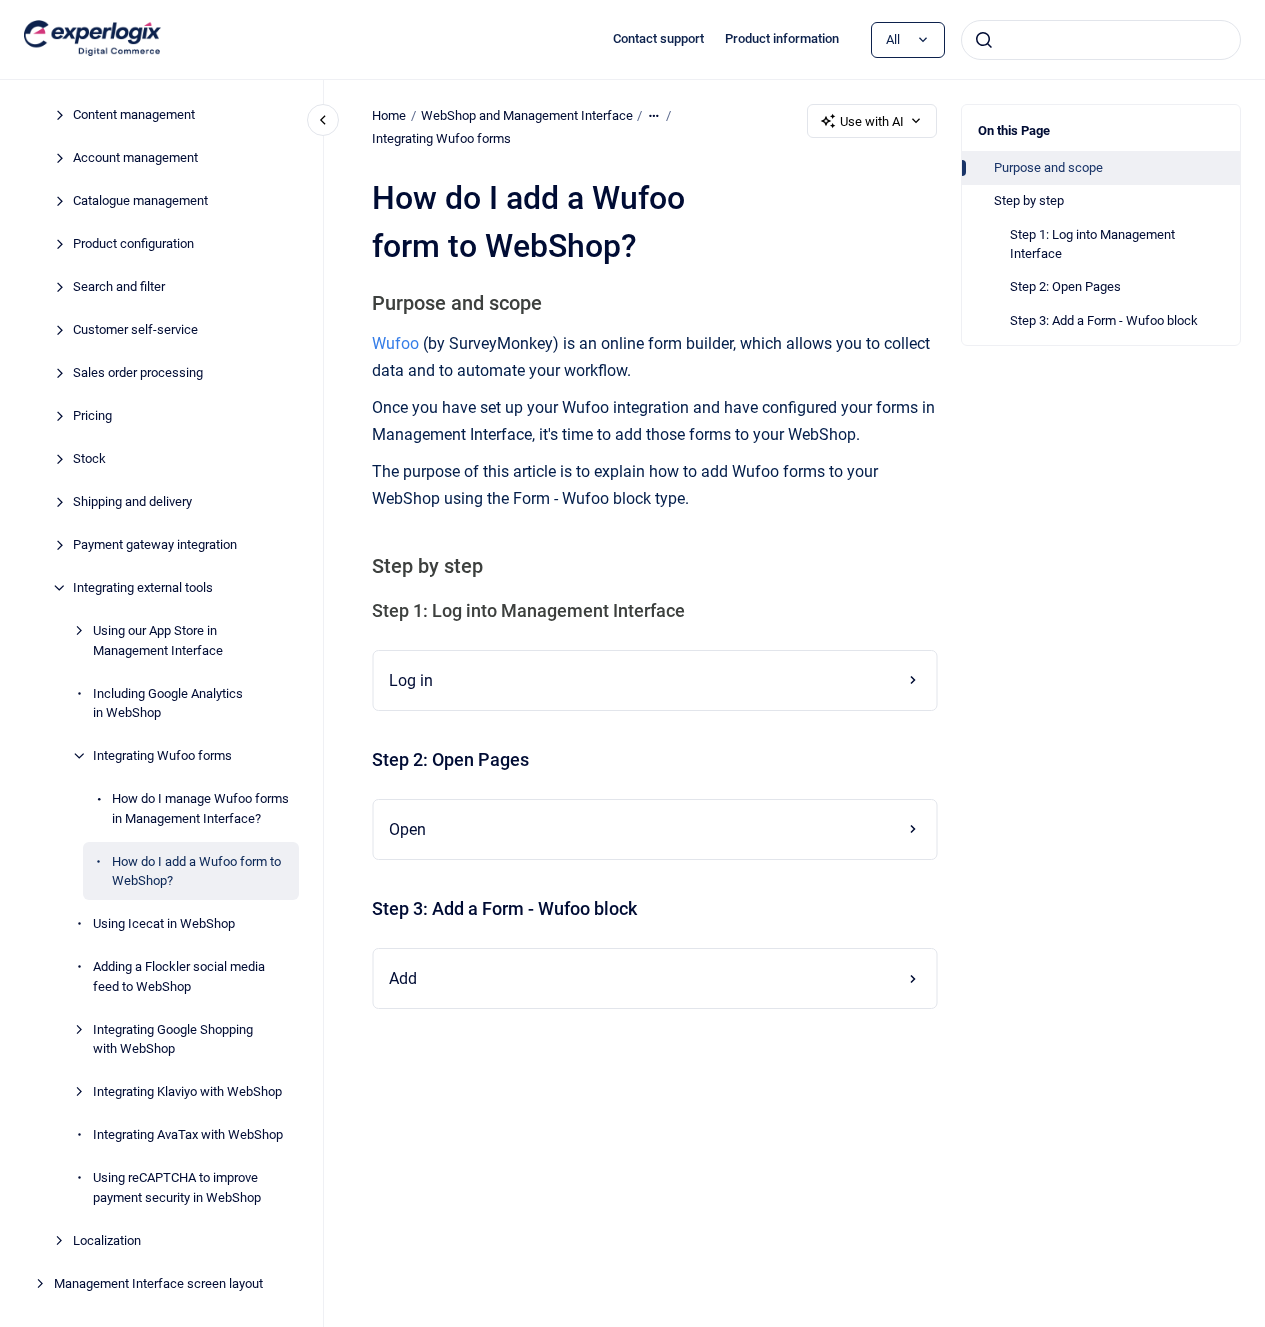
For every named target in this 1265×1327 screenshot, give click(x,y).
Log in (411, 680)
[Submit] (984, 40)
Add (403, 978)
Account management (135, 157)
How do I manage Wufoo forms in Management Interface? (200, 808)
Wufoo (395, 343)
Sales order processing (138, 372)
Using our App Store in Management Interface (158, 640)
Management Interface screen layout (158, 1282)
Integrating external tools (143, 587)
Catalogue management (140, 200)
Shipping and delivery (132, 501)
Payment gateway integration (155, 544)
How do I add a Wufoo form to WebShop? (196, 870)
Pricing (92, 415)
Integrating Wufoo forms (162, 755)
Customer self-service (135, 329)
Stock (89, 458)
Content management (134, 114)
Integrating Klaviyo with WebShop (187, 1091)
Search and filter (119, 286)
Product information (782, 38)
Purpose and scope (1048, 167)
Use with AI (872, 121)
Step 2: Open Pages (1065, 286)
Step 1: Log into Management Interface (1092, 244)
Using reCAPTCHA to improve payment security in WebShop (177, 1187)
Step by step (1029, 200)
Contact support (658, 38)
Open (407, 829)
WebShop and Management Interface (527, 115)
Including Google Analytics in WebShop (168, 702)
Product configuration (133, 243)
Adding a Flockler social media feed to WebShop (179, 976)
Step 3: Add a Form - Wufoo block (1104, 320)
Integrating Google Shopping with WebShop (173, 1038)
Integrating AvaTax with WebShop (188, 1134)
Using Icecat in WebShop (164, 923)
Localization (107, 1239)
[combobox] (1101, 40)
